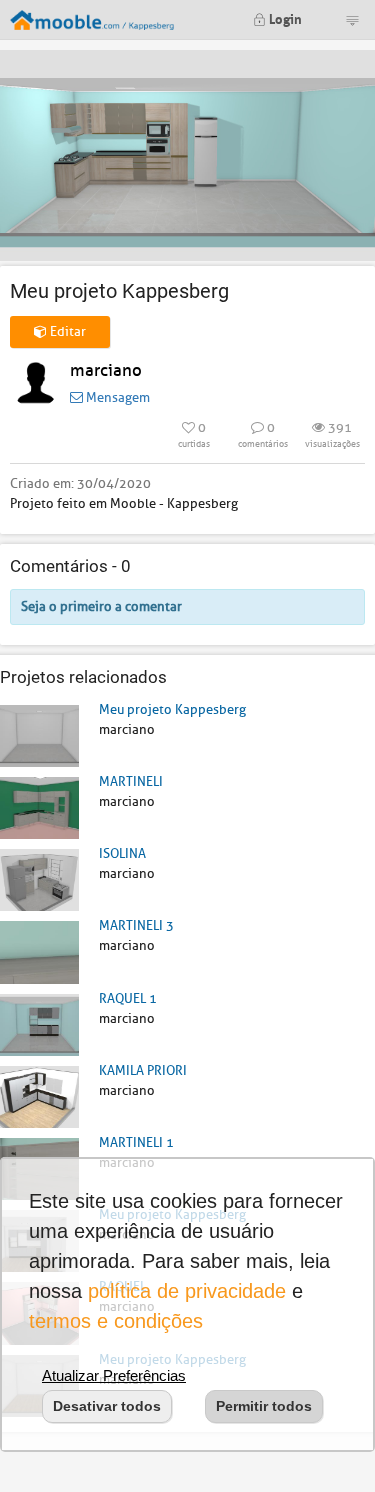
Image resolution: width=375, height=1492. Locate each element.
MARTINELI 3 (136, 925)
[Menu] (352, 20)
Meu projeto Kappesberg (172, 709)
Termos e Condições (116, 1321)
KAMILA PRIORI (143, 1070)
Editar (66, 331)
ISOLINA (122, 853)
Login (284, 17)
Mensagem (116, 397)
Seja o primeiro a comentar (101, 606)
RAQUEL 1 (128, 998)
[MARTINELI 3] (39, 951)
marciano (106, 370)
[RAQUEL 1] (39, 1023)
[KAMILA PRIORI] (39, 1095)
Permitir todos (264, 1406)
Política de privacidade (187, 1291)
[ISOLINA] (39, 879)
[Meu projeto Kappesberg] (39, 734)
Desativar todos (107, 1406)
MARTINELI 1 (136, 1142)
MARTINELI (131, 781)
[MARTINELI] (39, 807)
